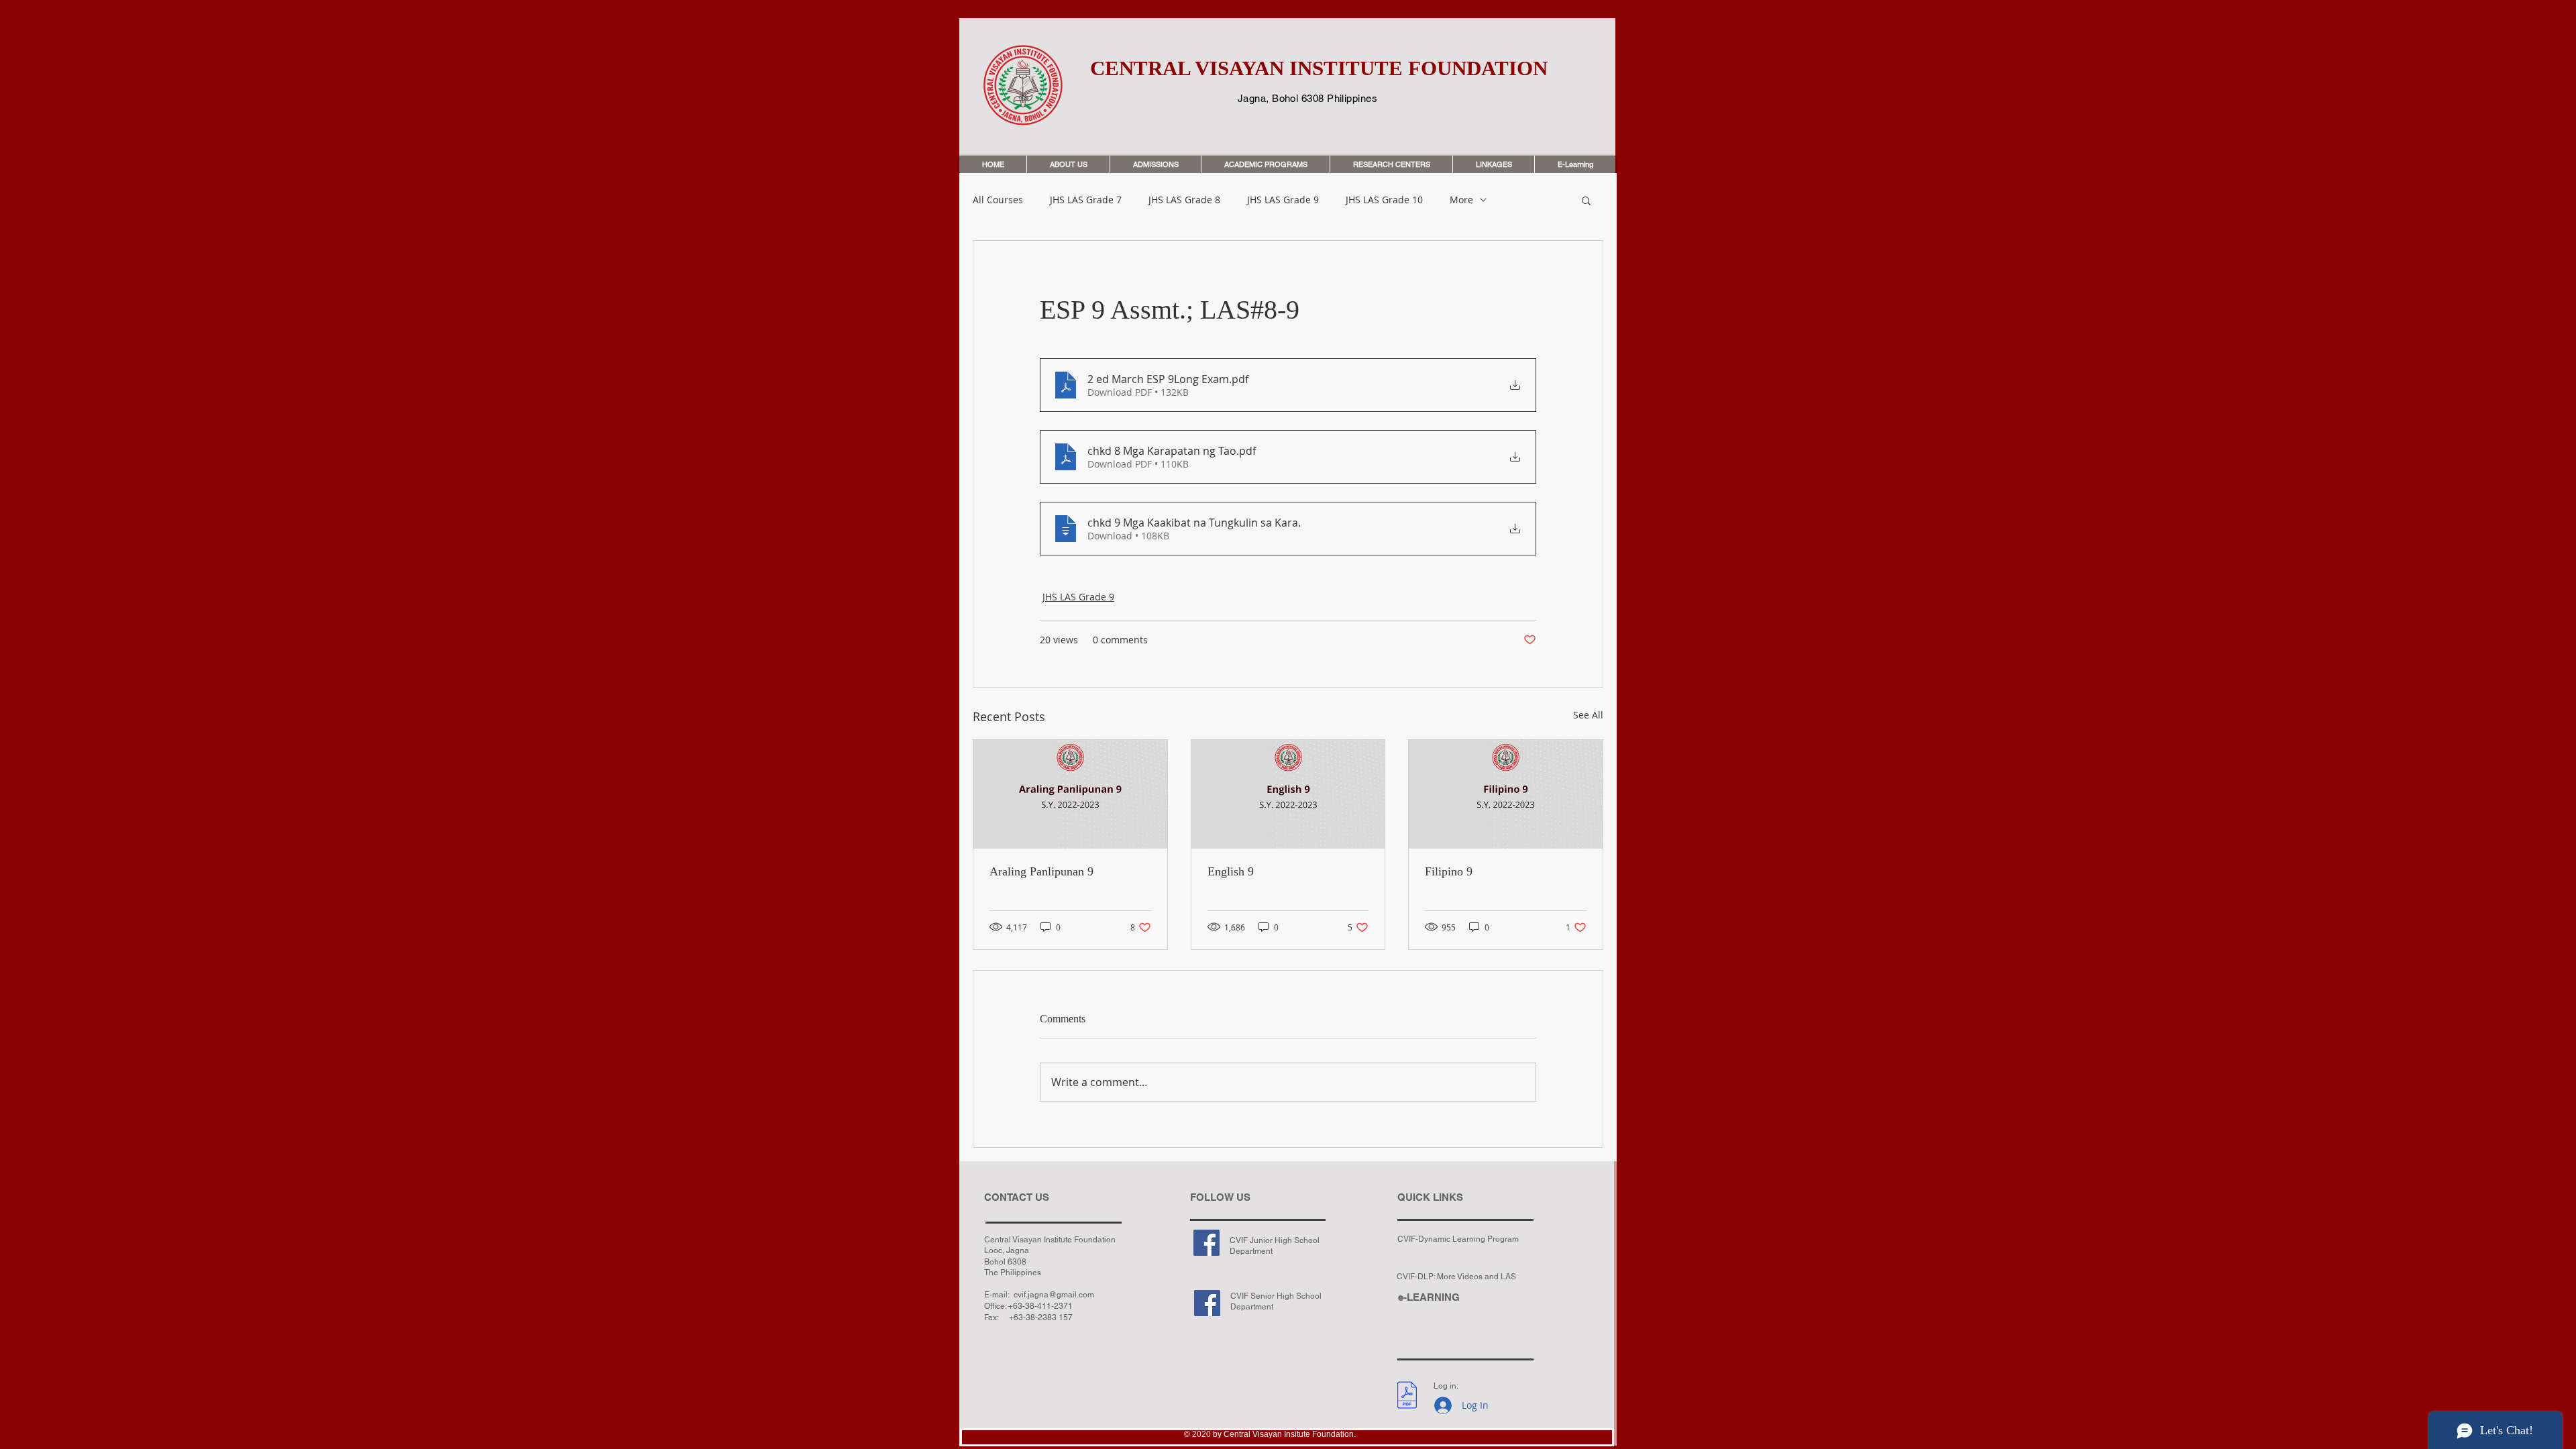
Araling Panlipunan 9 (1041, 871)
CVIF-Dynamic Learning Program (1458, 1239)
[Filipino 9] (1506, 794)
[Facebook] (1206, 1243)
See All (1588, 715)
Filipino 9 (1449, 871)
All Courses (998, 200)
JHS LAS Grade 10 (1384, 200)
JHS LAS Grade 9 (1283, 200)
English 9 (1231, 871)
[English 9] (1288, 794)
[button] (1586, 200)
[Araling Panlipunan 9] (1070, 794)
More (1461, 200)
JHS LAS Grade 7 (1086, 200)
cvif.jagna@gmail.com (1054, 1295)
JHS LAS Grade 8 (1184, 200)
